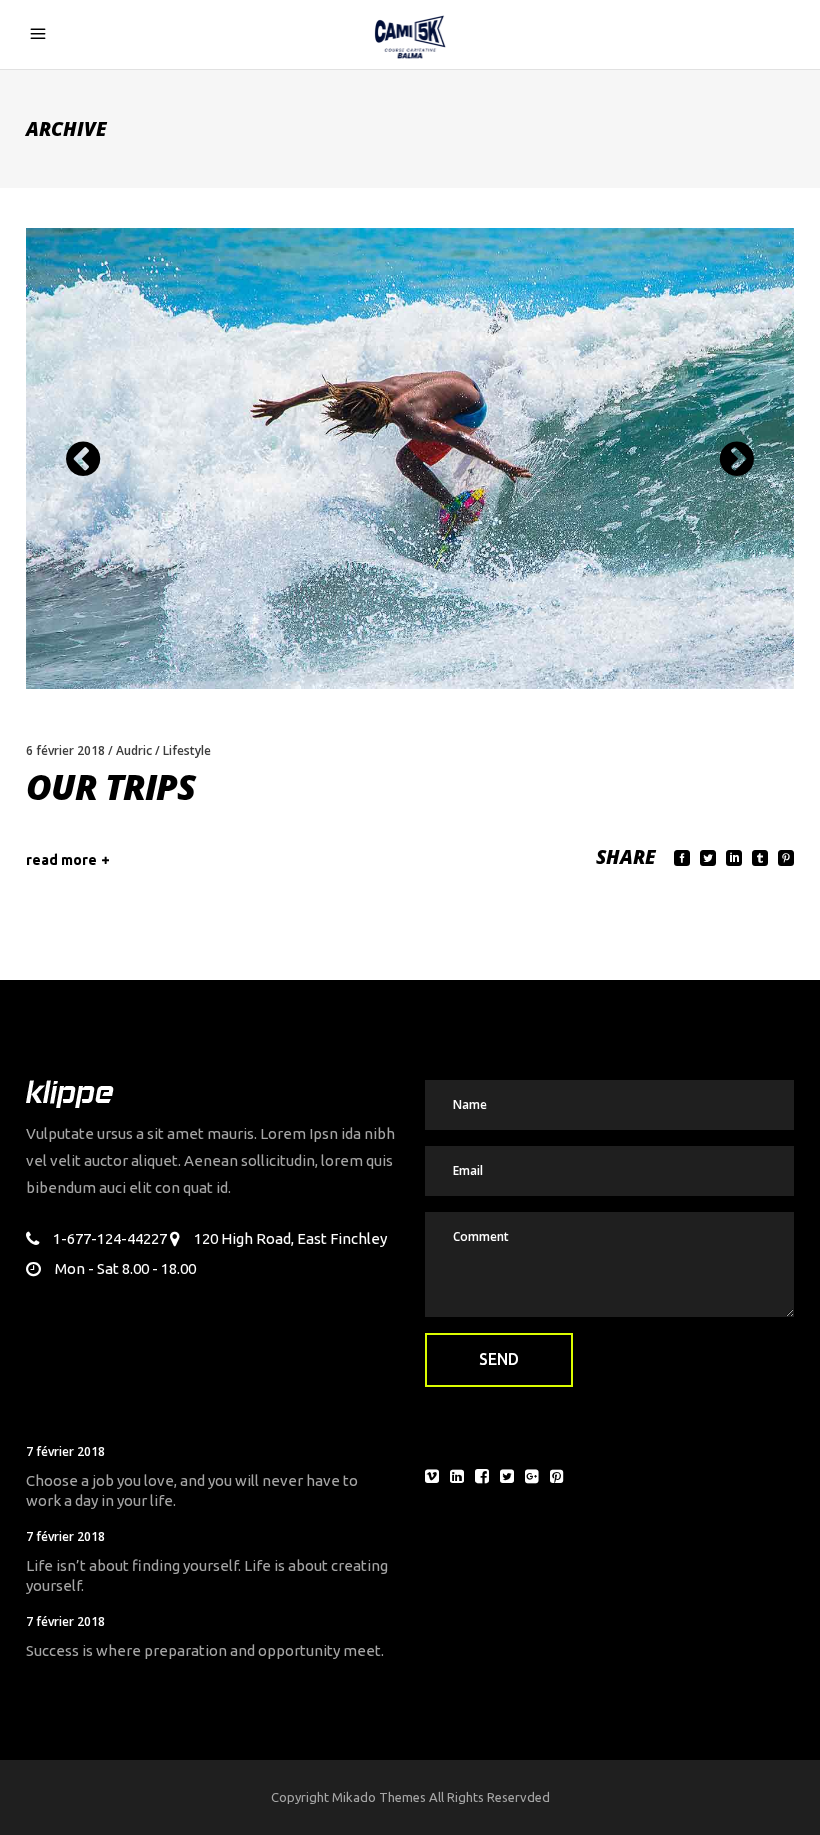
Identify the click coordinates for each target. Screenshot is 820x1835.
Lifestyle (187, 750)
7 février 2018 (65, 1451)
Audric (134, 750)
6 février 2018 (65, 750)
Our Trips (110, 786)
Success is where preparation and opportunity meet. (205, 1650)
